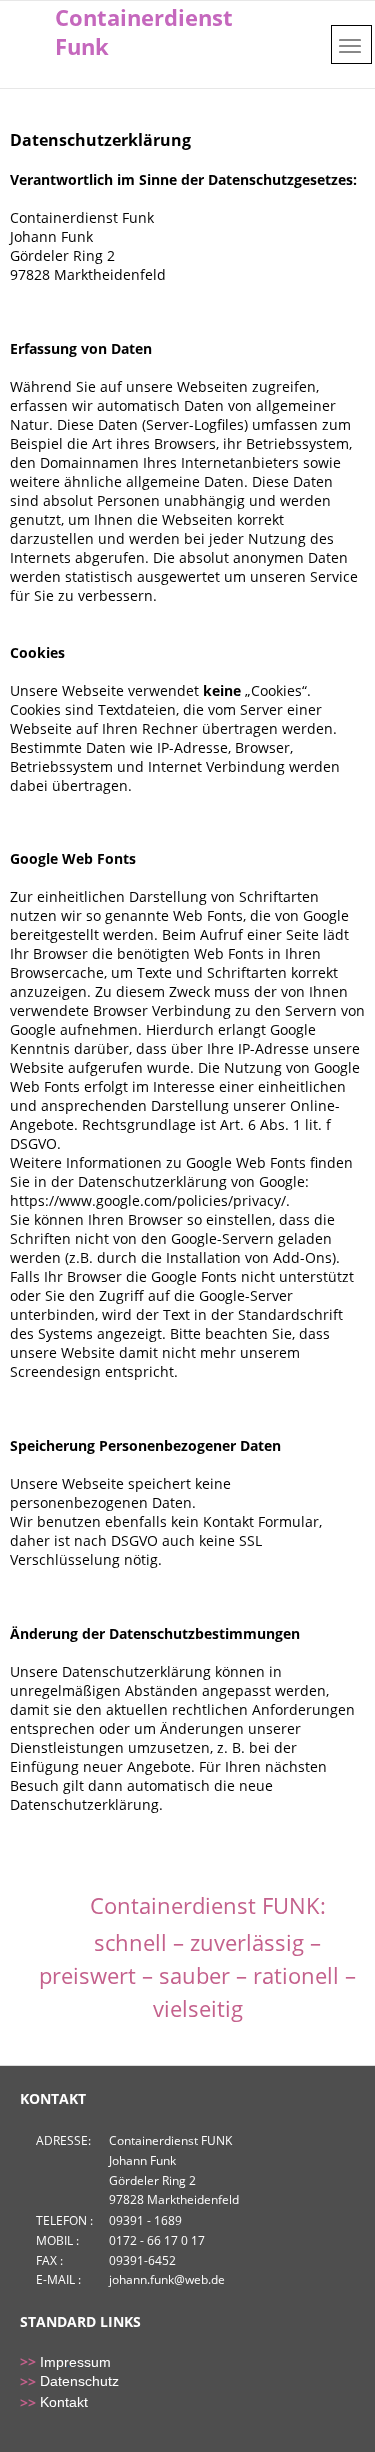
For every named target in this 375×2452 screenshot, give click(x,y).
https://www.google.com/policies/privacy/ (148, 1200)
